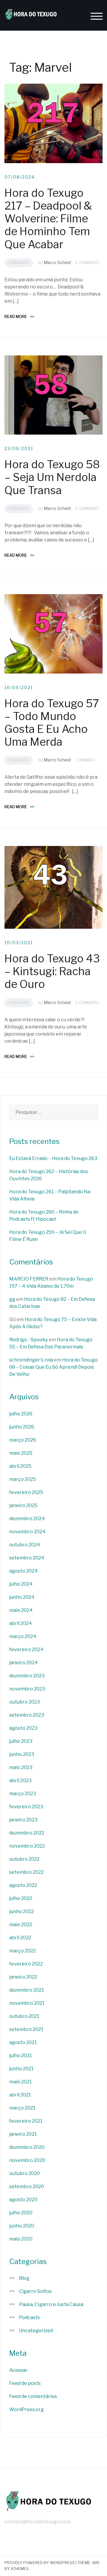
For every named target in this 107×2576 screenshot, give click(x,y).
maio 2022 (21, 1925)
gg (12, 1299)
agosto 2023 (23, 1728)
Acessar (18, 2370)
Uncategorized (36, 2331)
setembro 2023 (27, 1715)
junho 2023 (22, 1754)
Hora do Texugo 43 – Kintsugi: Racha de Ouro (52, 971)
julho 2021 (21, 2056)
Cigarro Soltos (35, 2291)
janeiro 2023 (23, 1820)
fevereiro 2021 (26, 2121)
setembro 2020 (27, 2187)
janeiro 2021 (23, 2134)
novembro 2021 (27, 2003)
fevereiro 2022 (26, 1964)
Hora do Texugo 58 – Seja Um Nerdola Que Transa (52, 477)
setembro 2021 (26, 2029)
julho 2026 (21, 1414)
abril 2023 (20, 1780)
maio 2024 (21, 1610)
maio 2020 (21, 2239)
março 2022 (22, 1951)
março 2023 (23, 1794)
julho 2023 (21, 1741)
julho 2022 (21, 1898)
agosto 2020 (23, 2200)
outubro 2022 (24, 1859)
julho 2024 (21, 1584)
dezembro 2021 (27, 1990)
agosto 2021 (23, 2042)
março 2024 (23, 1636)
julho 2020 (21, 2213)
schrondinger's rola (31, 1360)
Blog (24, 2278)
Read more (19, 316)
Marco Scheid (57, 262)
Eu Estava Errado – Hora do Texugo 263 (53, 1158)
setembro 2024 (27, 1558)
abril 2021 (20, 2095)
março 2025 (23, 1479)
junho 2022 (22, 1911)
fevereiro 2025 (26, 1492)
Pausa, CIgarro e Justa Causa (51, 2304)
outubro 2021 (24, 2016)
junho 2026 (22, 1427)
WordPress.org (26, 2409)
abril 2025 (20, 1466)
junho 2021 (21, 2069)
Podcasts (19, 263)
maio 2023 (21, 1767)
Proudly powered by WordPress (40, 2563)
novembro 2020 (27, 2160)
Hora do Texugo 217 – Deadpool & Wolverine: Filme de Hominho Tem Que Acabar (48, 219)
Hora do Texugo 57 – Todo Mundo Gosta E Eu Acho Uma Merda (52, 723)
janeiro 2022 (23, 1977)
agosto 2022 (23, 1885)
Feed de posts (25, 2383)
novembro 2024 (27, 1532)
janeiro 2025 (23, 1505)
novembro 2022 (27, 1846)
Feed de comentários (33, 2396)
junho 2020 (22, 2226)
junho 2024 (22, 1597)
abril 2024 (21, 1623)
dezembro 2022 (27, 1833)
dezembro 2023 (27, 1676)
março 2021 (22, 2108)
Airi (96, 2563)
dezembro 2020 (27, 2147)
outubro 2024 (25, 1545)
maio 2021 (21, 2082)
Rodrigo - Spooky (29, 1340)
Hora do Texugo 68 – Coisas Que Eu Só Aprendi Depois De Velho (53, 1367)
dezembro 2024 (27, 1519)
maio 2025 (21, 1453)
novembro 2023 (27, 1689)
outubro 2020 (25, 2173)
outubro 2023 (25, 1702)
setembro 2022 (26, 1872)
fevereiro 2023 (26, 1807)
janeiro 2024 (23, 1663)
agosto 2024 (23, 1571)
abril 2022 (20, 1938)
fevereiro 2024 (26, 1650)
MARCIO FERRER (29, 1279)
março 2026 (23, 1440)
